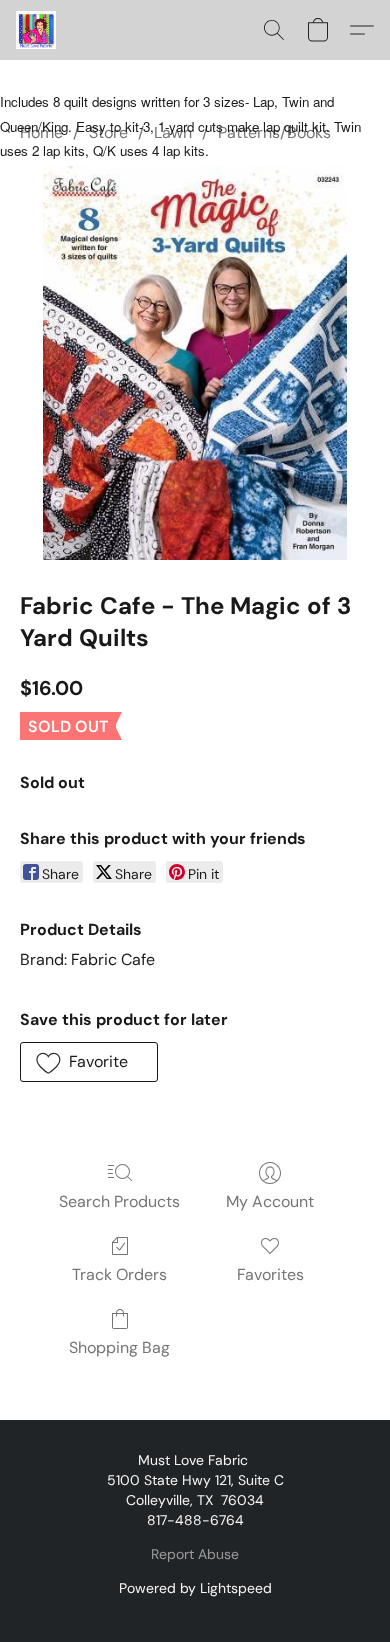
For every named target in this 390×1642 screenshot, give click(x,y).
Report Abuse (195, 1554)
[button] (37, 30)
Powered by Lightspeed (195, 1588)
